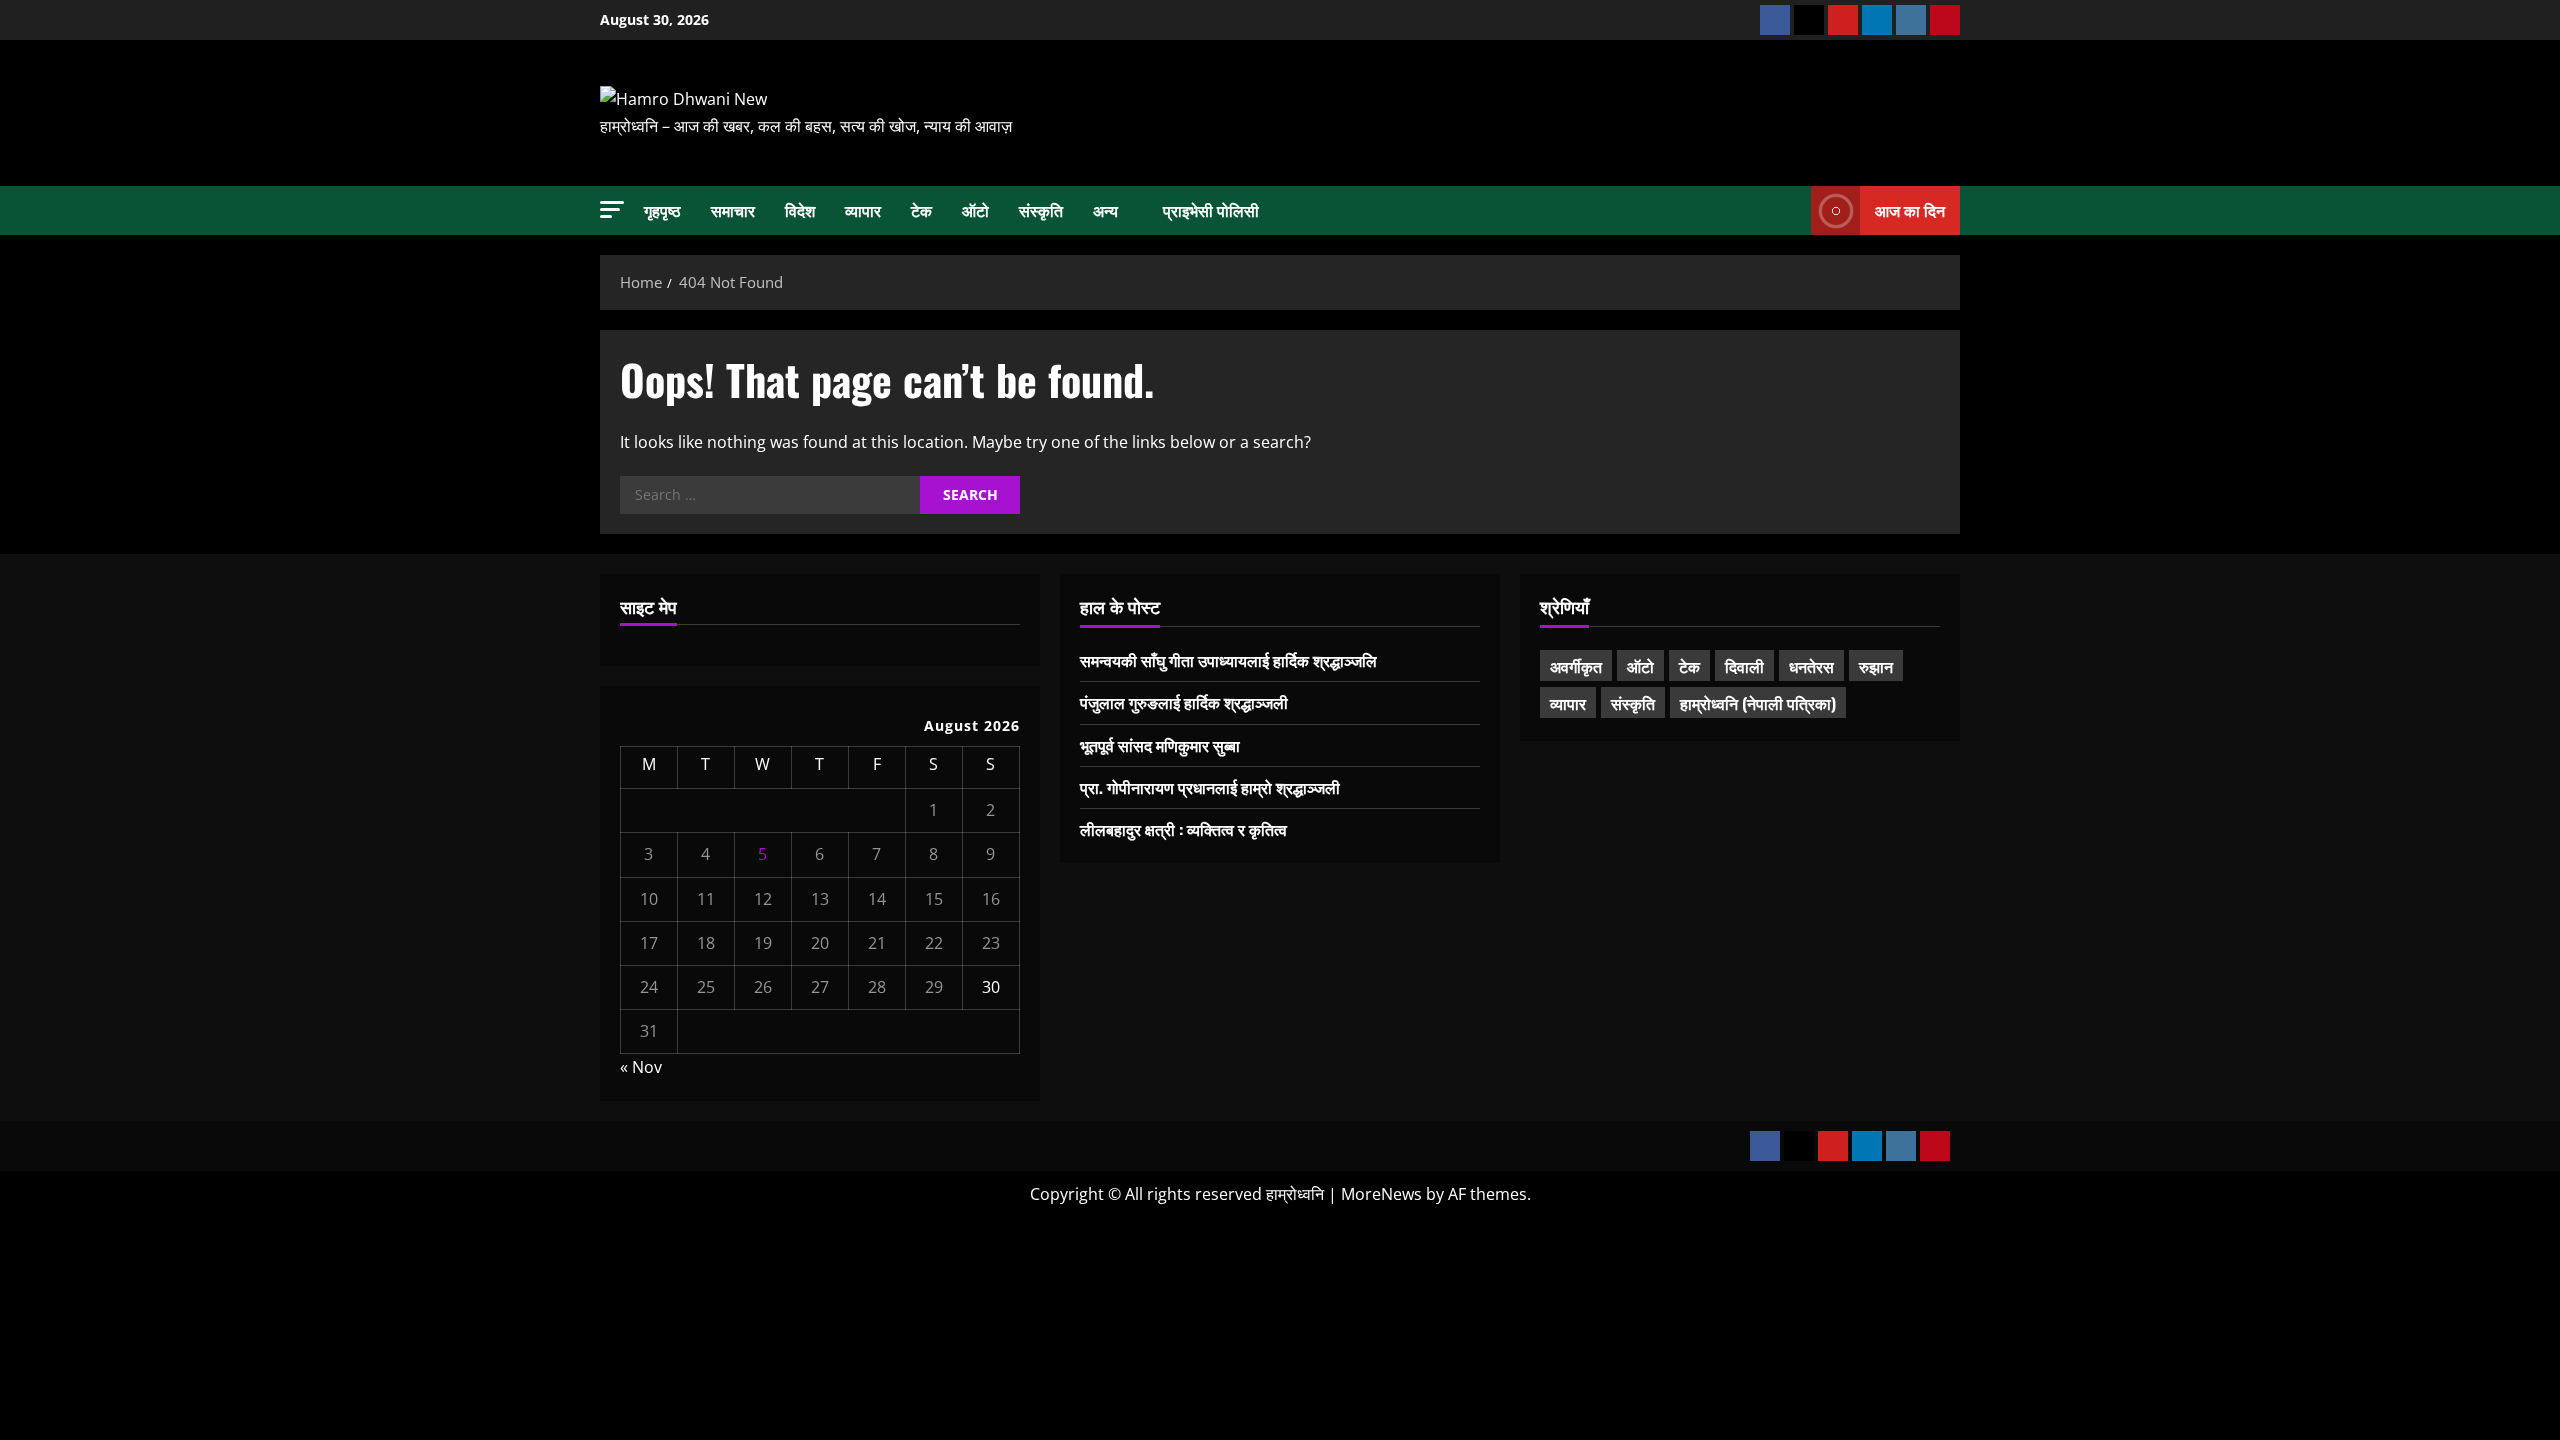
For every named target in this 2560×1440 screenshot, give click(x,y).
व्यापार (863, 210)
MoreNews (1381, 1194)
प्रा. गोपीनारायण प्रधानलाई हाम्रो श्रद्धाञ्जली (1210, 787)
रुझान (1876, 666)
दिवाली (1744, 666)
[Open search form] (1790, 210)
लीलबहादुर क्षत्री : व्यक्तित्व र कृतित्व (1183, 829)
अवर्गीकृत (1576, 666)
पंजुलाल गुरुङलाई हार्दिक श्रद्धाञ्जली (1184, 702)
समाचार (733, 210)
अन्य (1105, 210)
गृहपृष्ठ (662, 210)
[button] (612, 209)
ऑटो (975, 210)
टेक (921, 210)
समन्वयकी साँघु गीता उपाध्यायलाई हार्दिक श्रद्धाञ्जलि (1228, 660)
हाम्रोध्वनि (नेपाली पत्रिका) (1758, 703)
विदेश (800, 210)
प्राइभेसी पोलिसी (1211, 210)
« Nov (641, 1067)
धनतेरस (1811, 666)
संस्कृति (1041, 210)
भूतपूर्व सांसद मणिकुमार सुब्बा (1160, 745)
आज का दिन (1910, 209)
